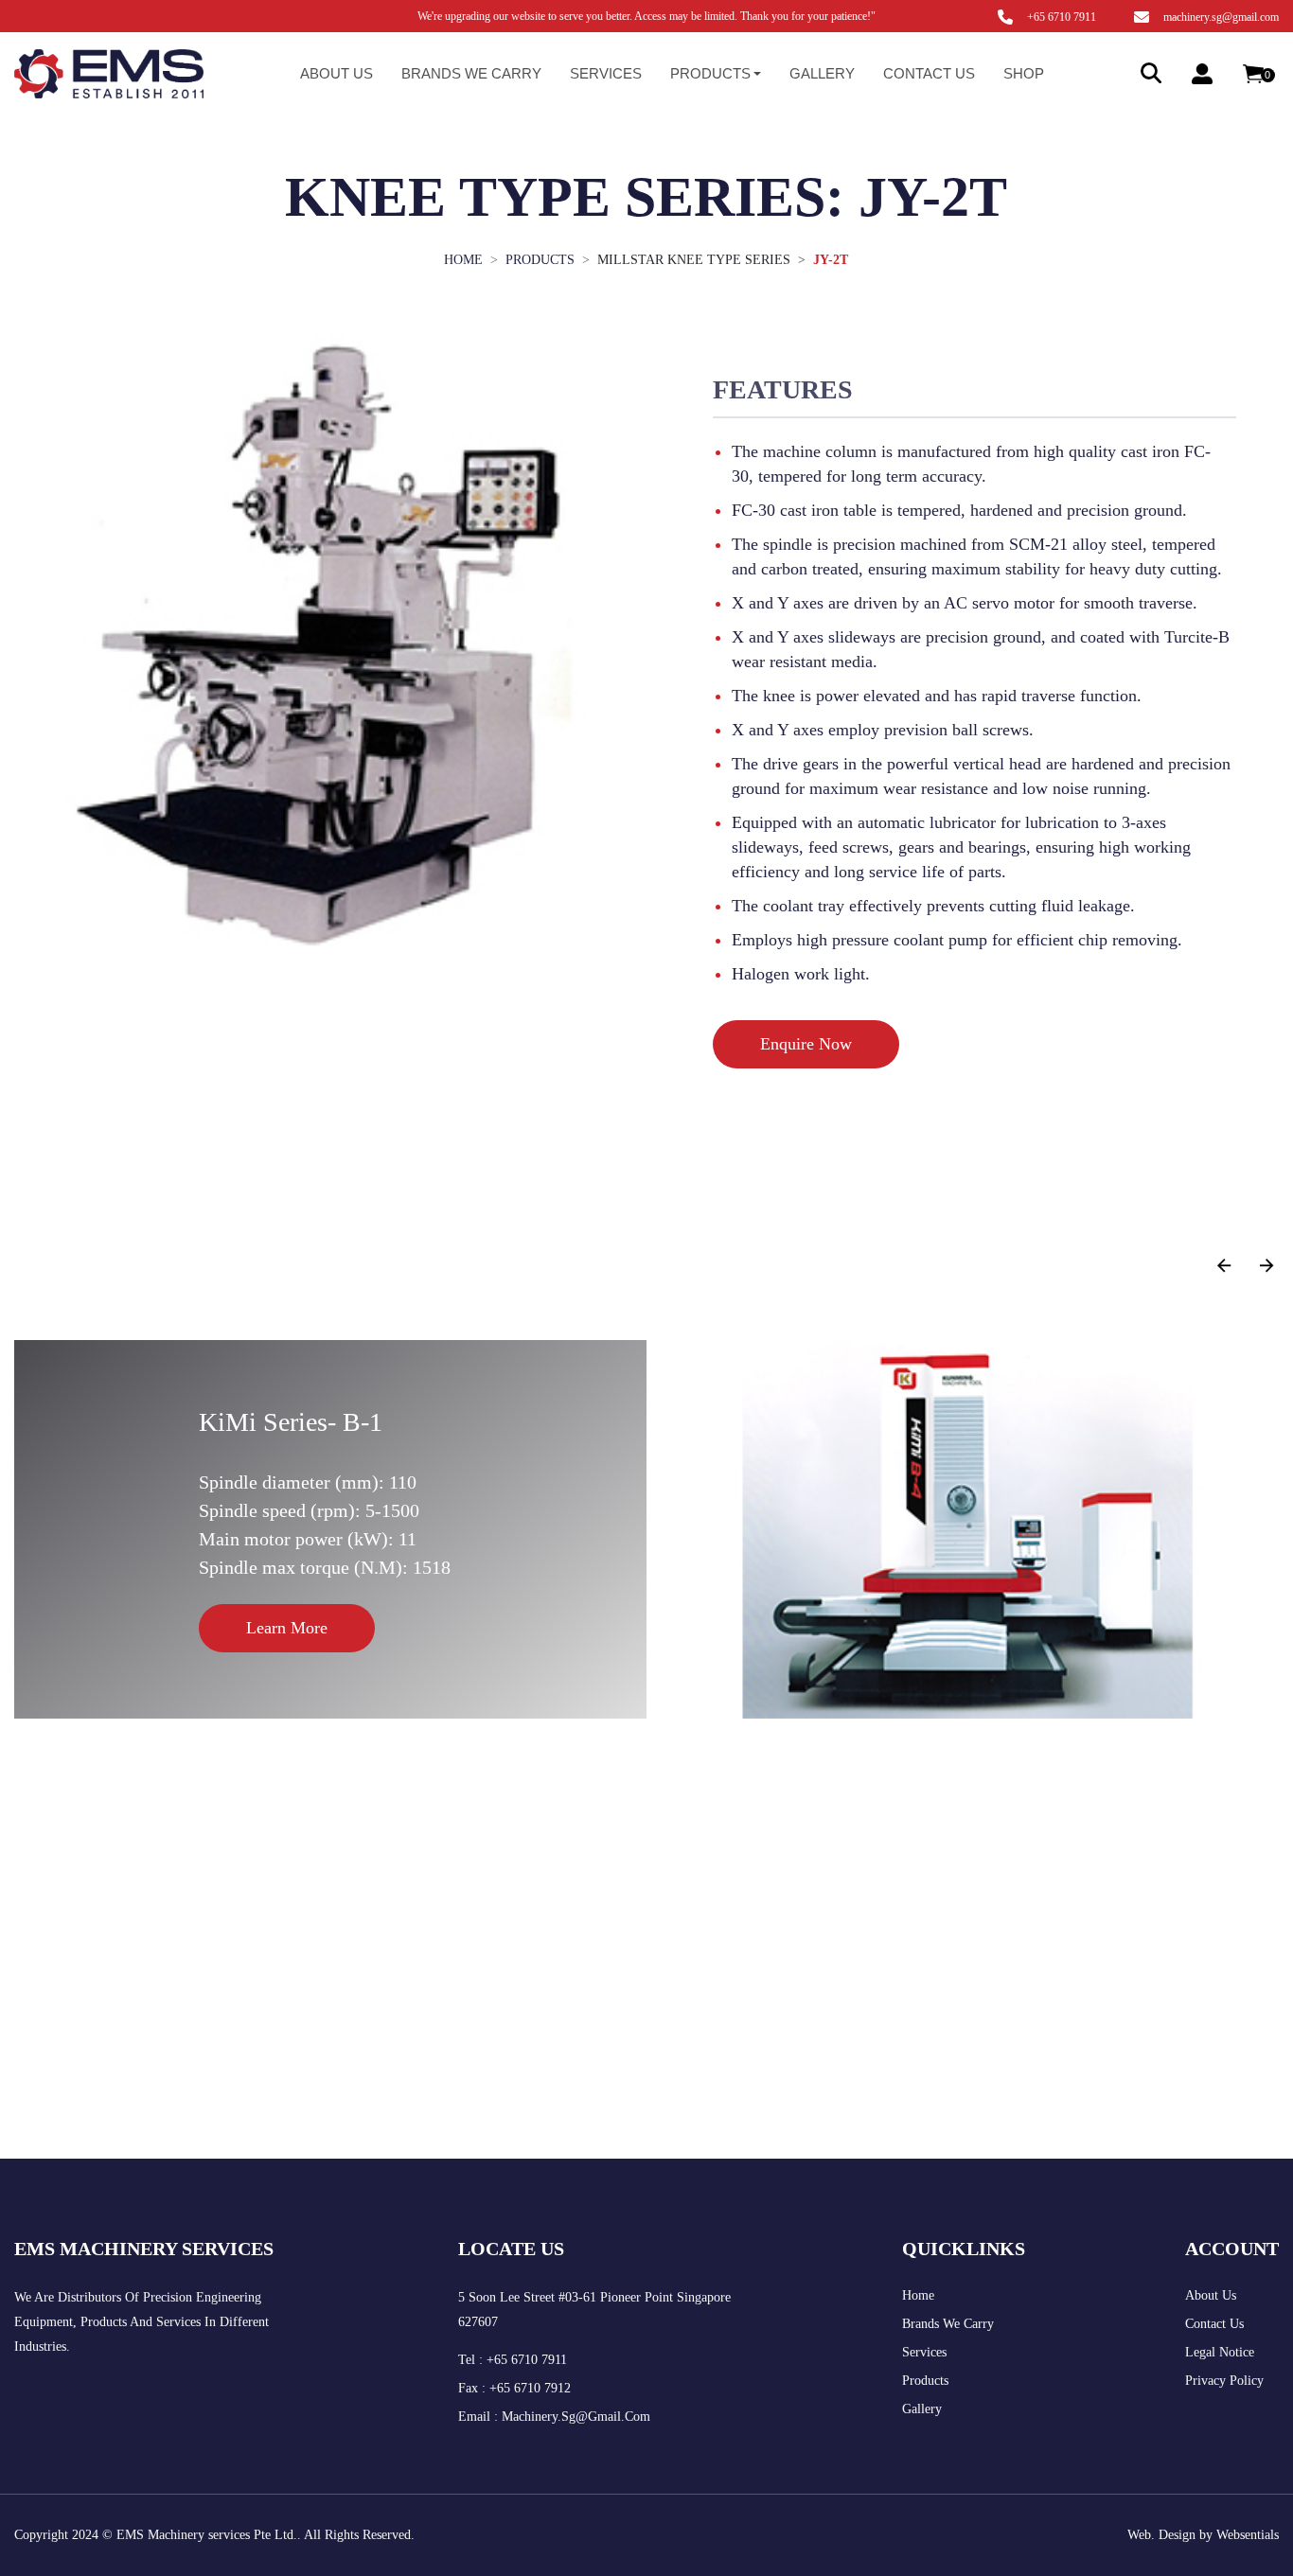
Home (918, 2295)
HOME (463, 260)
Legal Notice (1220, 2352)
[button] (1267, 1266)
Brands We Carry (948, 2324)
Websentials (1248, 2535)
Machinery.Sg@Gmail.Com (576, 2417)
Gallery (822, 73)
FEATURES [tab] (783, 389)
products (540, 260)
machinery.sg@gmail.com (1221, 17)
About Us (337, 73)
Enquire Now (806, 1044)
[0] (1253, 74)
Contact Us (929, 73)
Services (606, 73)
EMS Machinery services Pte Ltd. (207, 2535)
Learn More (287, 1628)
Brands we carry (471, 73)
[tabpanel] (974, 708)
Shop (1024, 73)
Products (925, 2381)
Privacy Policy (1224, 2381)
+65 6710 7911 (1062, 17)
